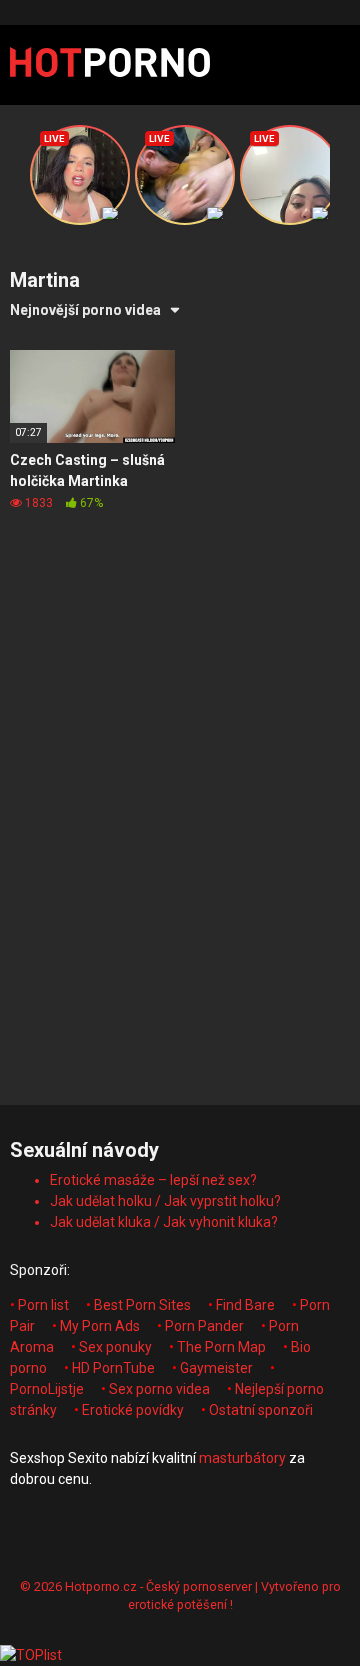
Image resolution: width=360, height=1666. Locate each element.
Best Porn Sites (142, 1305)
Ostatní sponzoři (261, 1410)
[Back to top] (323, 1625)
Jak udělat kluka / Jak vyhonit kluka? (164, 1222)
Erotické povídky (133, 1410)
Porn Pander (204, 1326)
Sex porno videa (159, 1389)
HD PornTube (113, 1368)
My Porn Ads (100, 1326)
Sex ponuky (115, 1347)
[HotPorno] (110, 65)
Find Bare (245, 1305)
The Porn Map (221, 1347)
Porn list (43, 1305)
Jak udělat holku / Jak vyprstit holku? (165, 1201)
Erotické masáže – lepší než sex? (153, 1180)
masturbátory (242, 1458)
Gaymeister (216, 1368)
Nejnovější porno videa (85, 310)
